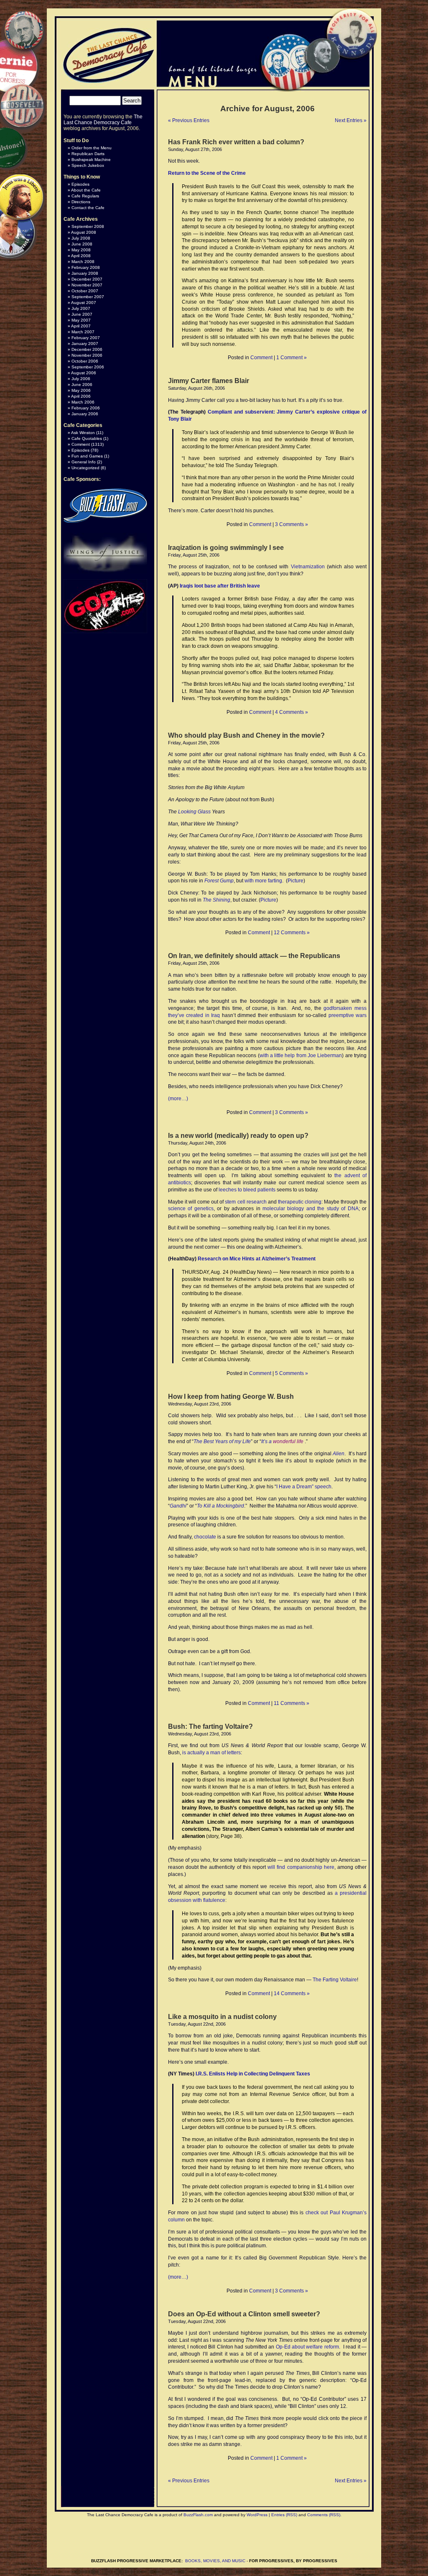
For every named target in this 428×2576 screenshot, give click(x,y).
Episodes (80, 184)
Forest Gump (219, 881)
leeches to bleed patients (247, 1190)
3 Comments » (292, 524)
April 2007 (81, 326)
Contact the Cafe (88, 208)
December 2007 (87, 279)
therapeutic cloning (300, 1202)
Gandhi (178, 1506)
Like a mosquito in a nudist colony (222, 2017)
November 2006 (87, 355)
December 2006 (87, 349)
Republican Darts (88, 154)
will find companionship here (301, 1867)
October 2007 (85, 291)
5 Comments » (292, 1373)
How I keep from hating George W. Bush (231, 1397)
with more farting (263, 881)
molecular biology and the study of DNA (311, 1209)
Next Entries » (351, 120)
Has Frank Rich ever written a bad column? (236, 142)
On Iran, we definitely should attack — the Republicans (254, 956)
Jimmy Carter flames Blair (209, 381)
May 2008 (81, 250)
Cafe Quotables (87, 438)
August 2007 (84, 303)
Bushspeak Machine (91, 160)
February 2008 (86, 267)
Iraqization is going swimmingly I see (226, 548)
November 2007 (87, 285)
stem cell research (246, 1202)
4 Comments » (292, 712)
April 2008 (81, 256)
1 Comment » (292, 358)
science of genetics (191, 1209)
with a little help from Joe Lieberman (301, 1055)
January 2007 (85, 344)
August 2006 (84, 373)
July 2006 (81, 379)
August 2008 (84, 232)
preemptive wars (348, 1015)
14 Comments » (292, 1993)
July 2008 (81, 238)
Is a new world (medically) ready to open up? (238, 1136)
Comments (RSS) (324, 2515)
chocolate (205, 1537)
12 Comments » (292, 933)
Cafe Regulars (85, 196)
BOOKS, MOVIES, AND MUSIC (215, 2561)
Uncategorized (85, 468)
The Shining (217, 900)
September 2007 (88, 297)
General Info (84, 462)
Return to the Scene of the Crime (207, 173)
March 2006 (83, 402)
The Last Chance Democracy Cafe (103, 120)
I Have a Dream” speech (304, 1487)
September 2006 (88, 367)
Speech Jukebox (88, 165)
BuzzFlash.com (198, 2515)
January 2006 (85, 414)
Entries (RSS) (284, 2515)
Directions (81, 202)
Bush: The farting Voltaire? (210, 1726)
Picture (296, 881)
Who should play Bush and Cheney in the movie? (246, 735)
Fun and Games (87, 456)
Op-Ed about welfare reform (307, 2347)
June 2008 (82, 244)
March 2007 (83, 332)
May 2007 (81, 320)
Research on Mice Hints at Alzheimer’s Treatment (257, 1259)
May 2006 (81, 390)
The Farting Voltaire (335, 1980)
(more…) (178, 1099)
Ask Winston (83, 433)
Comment (261, 358)
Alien (339, 1454)
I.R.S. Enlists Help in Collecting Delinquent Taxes (253, 2074)
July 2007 (81, 308)
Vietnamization (308, 567)
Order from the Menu (92, 148)
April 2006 (81, 396)
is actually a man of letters (211, 1753)
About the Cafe (86, 190)
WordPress (257, 2515)
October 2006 (85, 361)
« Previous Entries (189, 120)
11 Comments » (292, 1703)
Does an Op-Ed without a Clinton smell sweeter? (244, 2314)
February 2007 (86, 338)
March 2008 (83, 262)
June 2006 (82, 385)
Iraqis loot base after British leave (220, 586)
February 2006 (86, 408)
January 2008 (85, 273)
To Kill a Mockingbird (220, 1506)
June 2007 (82, 314)
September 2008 (88, 226)
